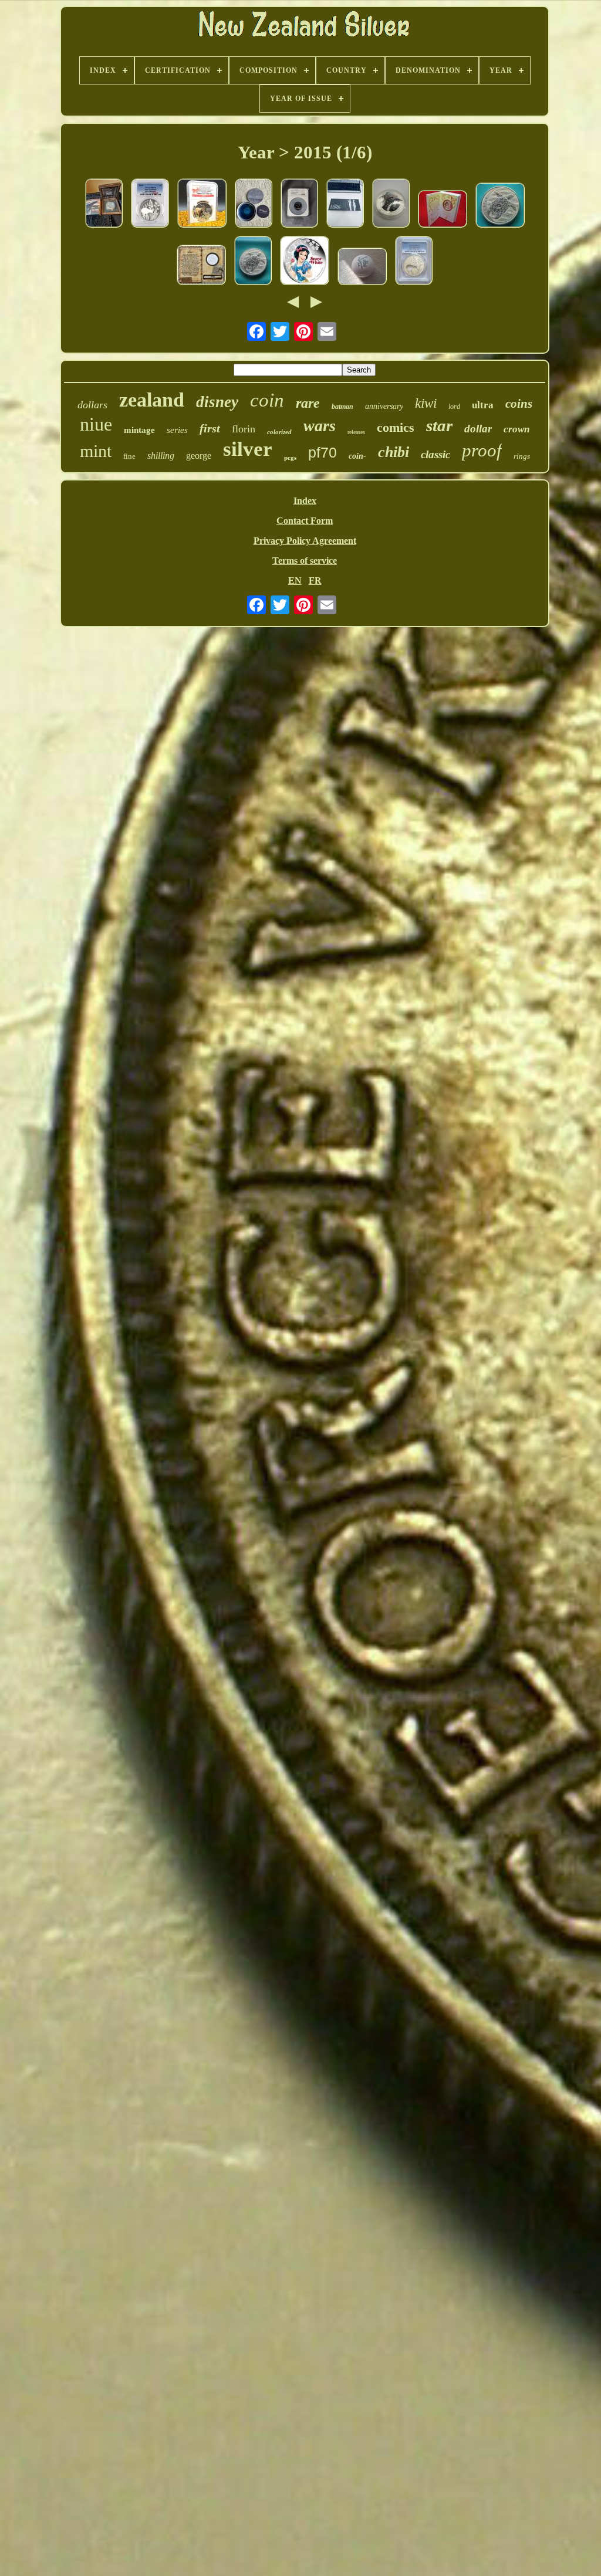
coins (519, 404)
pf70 (323, 452)
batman (342, 407)
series (177, 430)
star (439, 425)
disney (217, 402)
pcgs (290, 458)
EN (295, 580)
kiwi (426, 403)
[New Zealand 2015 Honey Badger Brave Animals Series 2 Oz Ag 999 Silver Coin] (104, 204)
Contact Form (305, 521)
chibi (394, 452)
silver (248, 449)
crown (516, 429)
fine (129, 456)
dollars (92, 405)
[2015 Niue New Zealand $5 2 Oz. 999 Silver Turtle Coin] (500, 206)
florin (244, 429)
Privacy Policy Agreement (305, 541)
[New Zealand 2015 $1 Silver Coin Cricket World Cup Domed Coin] (362, 268)
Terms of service (305, 561)
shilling (161, 456)
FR (315, 580)
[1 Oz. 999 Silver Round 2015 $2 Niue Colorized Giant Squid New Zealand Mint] (254, 204)
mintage (139, 430)
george (199, 456)
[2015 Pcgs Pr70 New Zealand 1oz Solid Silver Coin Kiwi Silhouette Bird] (414, 262)
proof (482, 450)
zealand (152, 400)
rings (522, 456)
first (210, 428)
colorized (279, 432)
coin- (357, 456)
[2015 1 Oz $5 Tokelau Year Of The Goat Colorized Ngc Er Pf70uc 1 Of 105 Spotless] (202, 204)
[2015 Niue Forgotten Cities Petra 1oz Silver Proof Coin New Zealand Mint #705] (201, 266)
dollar (478, 429)
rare (308, 403)
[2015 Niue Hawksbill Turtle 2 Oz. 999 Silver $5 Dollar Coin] (253, 262)
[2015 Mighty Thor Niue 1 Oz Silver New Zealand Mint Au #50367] (391, 204)
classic (435, 454)
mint (96, 451)
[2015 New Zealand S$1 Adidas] (299, 204)
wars (320, 426)
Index (305, 501)
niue (96, 424)
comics (396, 427)
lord (454, 407)
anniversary (384, 406)
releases (356, 432)
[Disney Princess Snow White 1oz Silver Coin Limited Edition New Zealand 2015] (305, 262)
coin (267, 400)
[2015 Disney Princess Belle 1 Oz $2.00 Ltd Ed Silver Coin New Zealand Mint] (443, 210)
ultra (483, 405)
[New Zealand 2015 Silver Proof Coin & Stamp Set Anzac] (345, 204)
